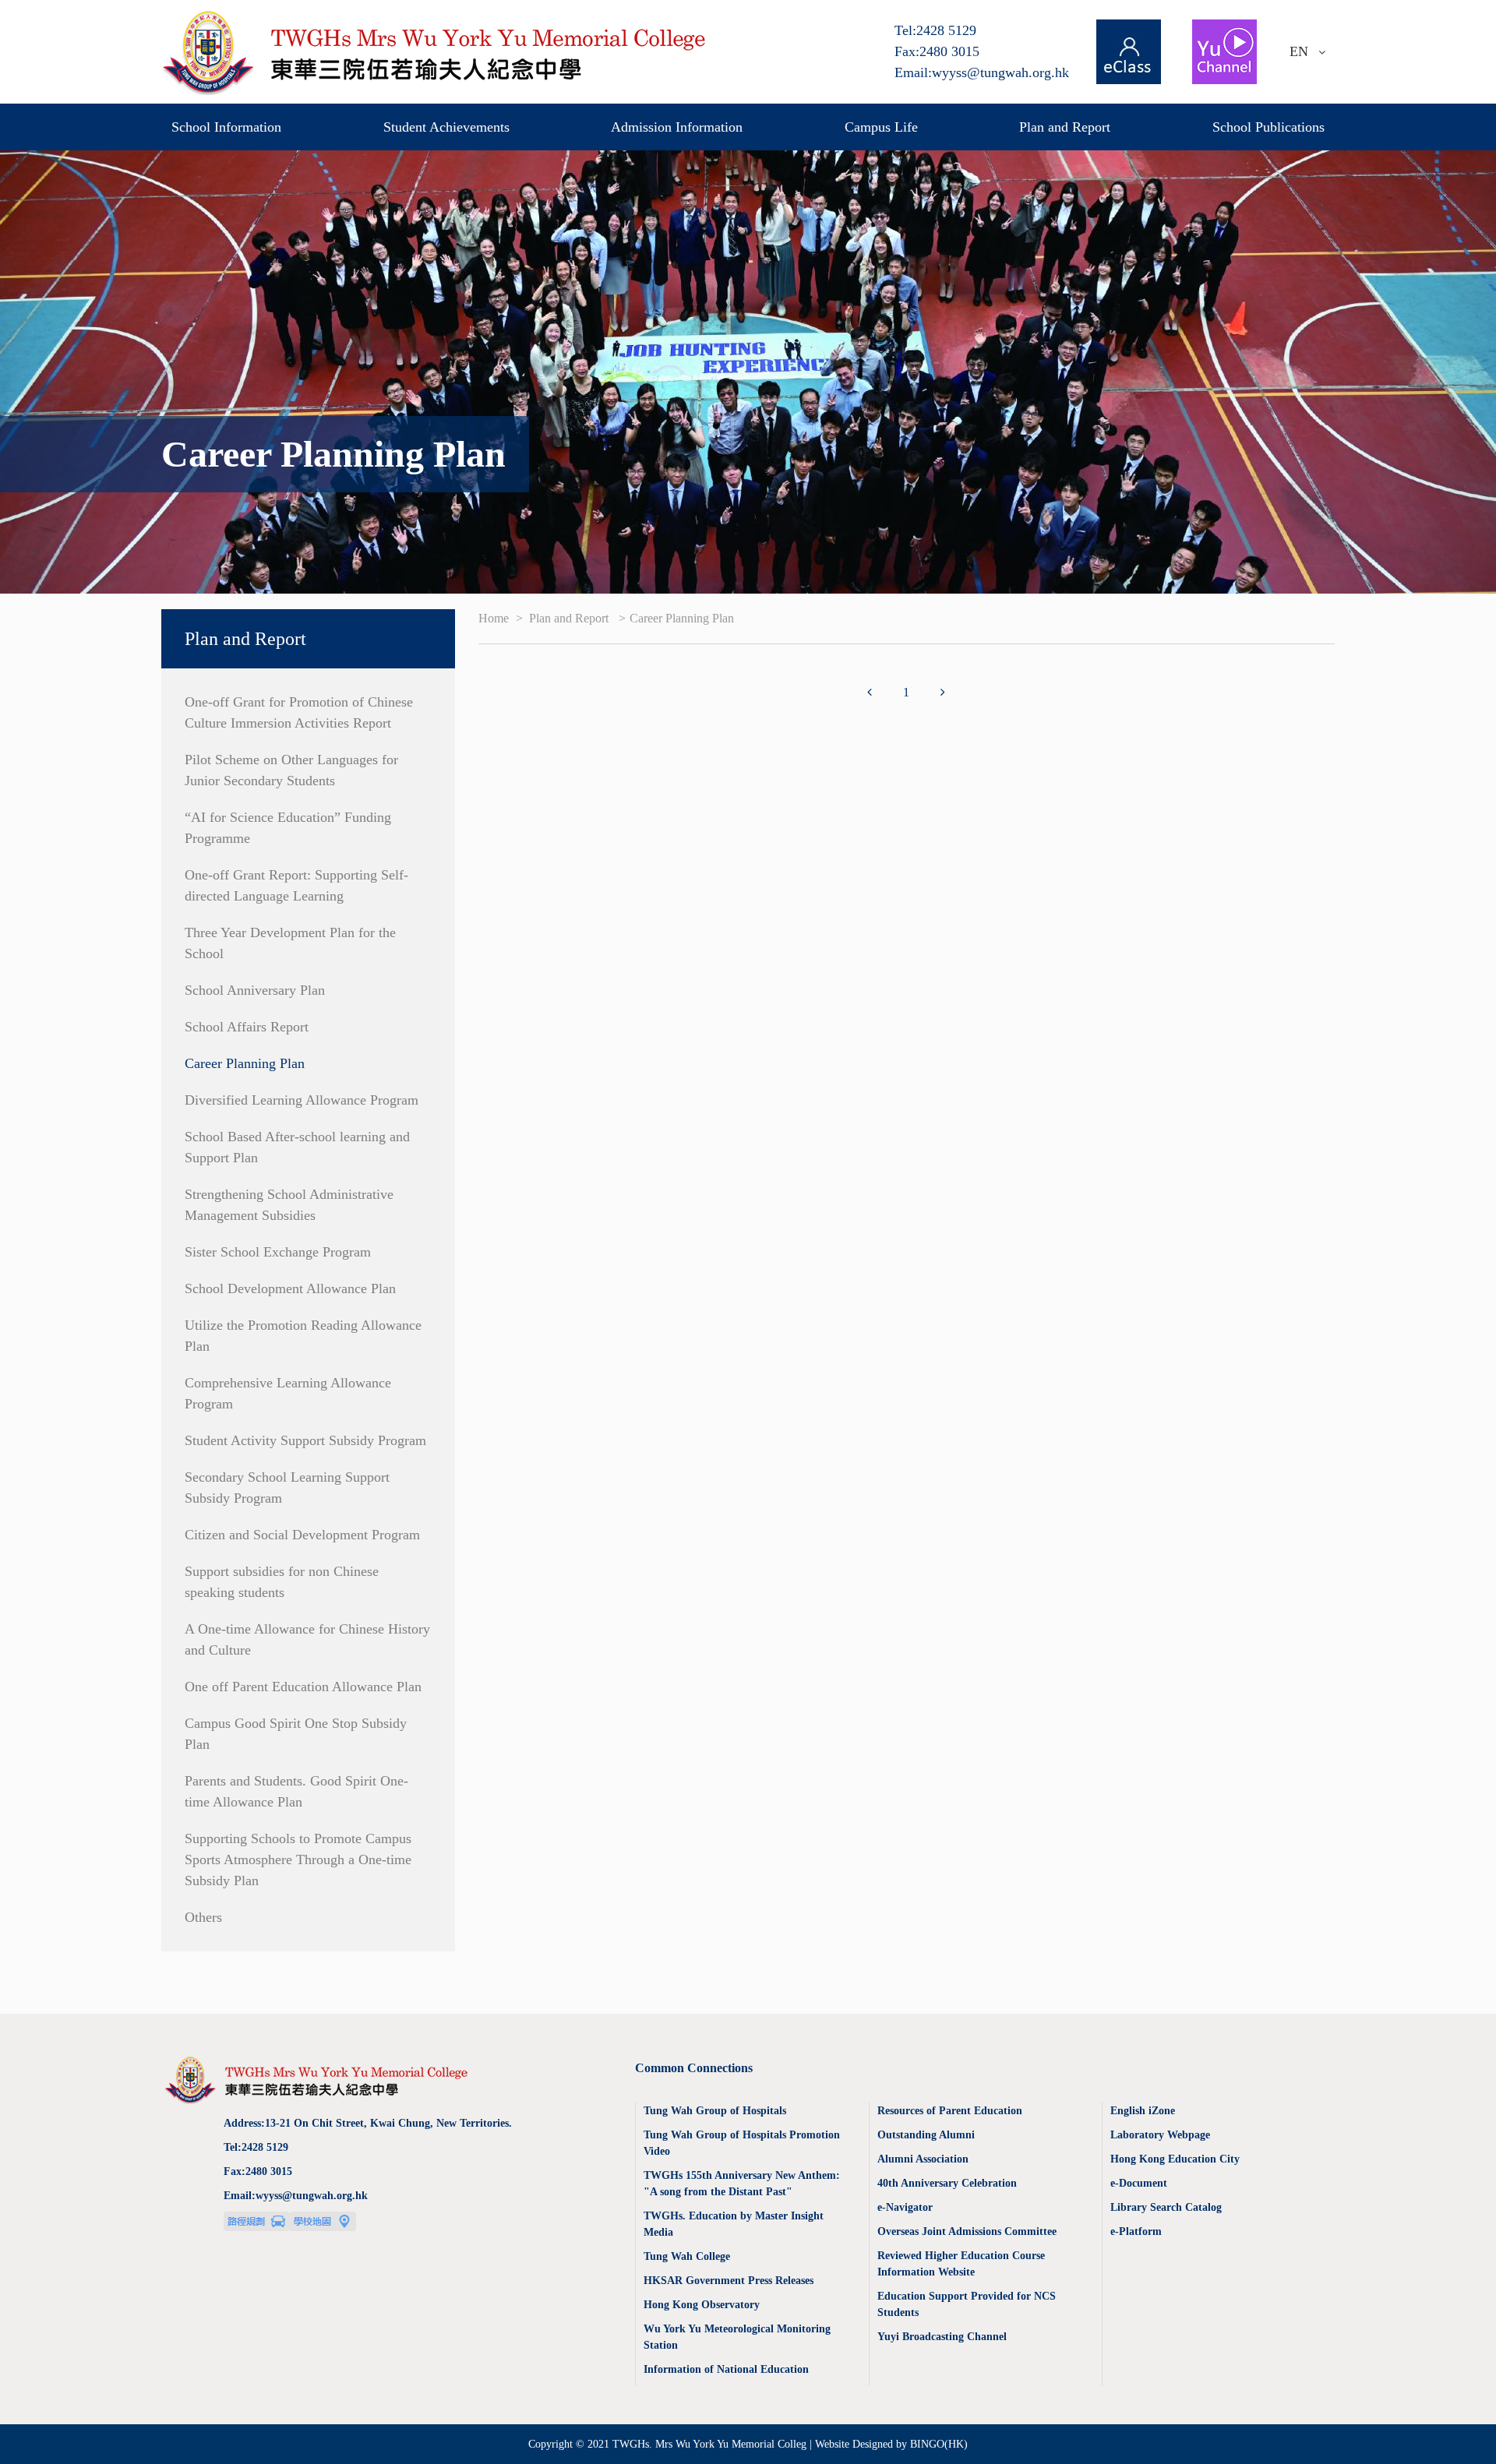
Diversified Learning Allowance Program (302, 1100)
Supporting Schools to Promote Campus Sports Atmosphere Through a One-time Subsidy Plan (298, 1859)
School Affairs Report (247, 1027)
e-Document (1139, 2183)
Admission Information (677, 127)
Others (203, 1917)
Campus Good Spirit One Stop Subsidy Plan (296, 1734)
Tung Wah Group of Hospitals (715, 2111)
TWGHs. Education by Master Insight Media (734, 2224)
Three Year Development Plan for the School (290, 943)
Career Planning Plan (245, 1063)
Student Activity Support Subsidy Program (305, 1440)
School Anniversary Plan (255, 990)
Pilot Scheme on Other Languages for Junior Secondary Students (291, 770)
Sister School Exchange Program (278, 1252)
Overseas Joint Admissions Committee (967, 2231)
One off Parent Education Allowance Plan (303, 1687)
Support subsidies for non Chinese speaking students (282, 1582)
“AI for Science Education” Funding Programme (288, 828)
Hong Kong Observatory (702, 2305)
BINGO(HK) (939, 2444)
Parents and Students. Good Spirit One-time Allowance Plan (296, 1791)
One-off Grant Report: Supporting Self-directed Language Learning (296, 885)
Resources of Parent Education (950, 2111)
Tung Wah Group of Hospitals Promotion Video (742, 2143)
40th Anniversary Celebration (947, 2183)
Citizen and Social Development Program (302, 1535)
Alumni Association (923, 2159)
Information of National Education (726, 2369)
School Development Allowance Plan (290, 1288)
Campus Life (881, 127)
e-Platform (1136, 2231)
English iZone (1143, 2111)
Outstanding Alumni (926, 2135)
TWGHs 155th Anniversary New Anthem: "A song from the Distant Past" (742, 2184)
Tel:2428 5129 (935, 30)
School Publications (1268, 127)
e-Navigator (905, 2207)
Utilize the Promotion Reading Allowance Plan (303, 1336)
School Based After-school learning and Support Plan (297, 1147)
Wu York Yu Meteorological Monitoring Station (737, 2337)
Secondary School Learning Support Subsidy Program (287, 1488)
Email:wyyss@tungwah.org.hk (982, 72)
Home (495, 618)
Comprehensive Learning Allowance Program (288, 1393)
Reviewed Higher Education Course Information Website (961, 2264)
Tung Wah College (687, 2256)
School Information (226, 127)
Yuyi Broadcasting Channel (942, 2337)
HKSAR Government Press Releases (729, 2281)
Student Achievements (446, 127)
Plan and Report (1065, 127)
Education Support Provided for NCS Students (967, 2304)
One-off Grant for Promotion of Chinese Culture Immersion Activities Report (299, 712)
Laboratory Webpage (1160, 2135)
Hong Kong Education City (1175, 2159)
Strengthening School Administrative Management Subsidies (289, 1205)
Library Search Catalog (1166, 2207)
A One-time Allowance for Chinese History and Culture (307, 1639)
